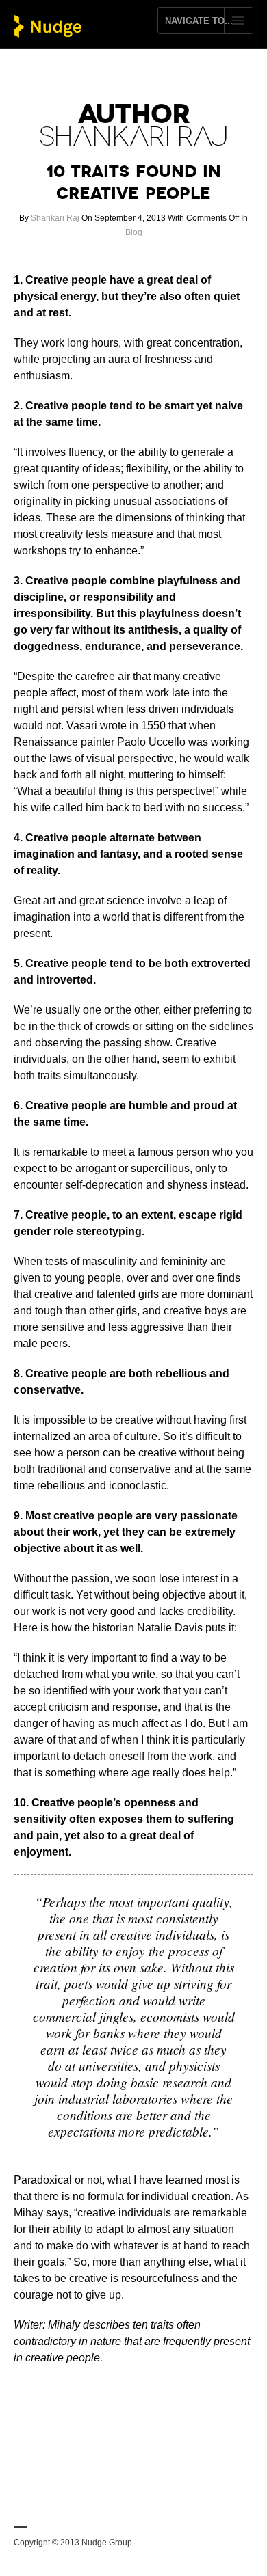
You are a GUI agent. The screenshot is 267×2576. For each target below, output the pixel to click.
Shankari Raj (55, 218)
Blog (134, 232)
